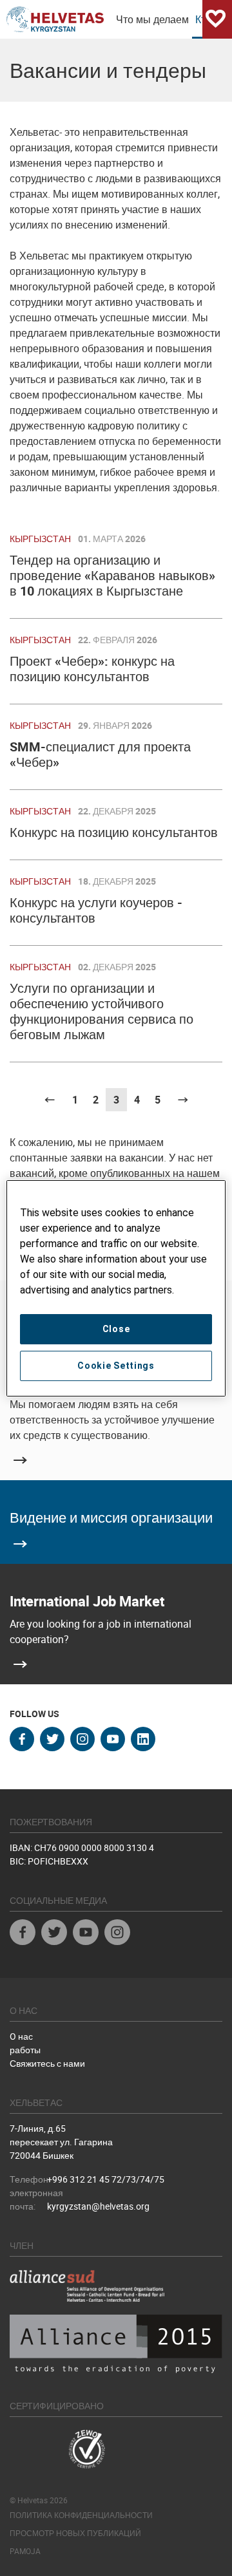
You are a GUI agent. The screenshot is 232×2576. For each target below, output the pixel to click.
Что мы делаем (152, 19)
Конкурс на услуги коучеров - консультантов (96, 910)
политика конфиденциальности (81, 2515)
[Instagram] (117, 1934)
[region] (116, 1288)
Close (116, 1329)
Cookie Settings (116, 1366)
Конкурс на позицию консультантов (114, 832)
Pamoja (25, 2551)
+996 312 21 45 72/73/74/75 (106, 2179)
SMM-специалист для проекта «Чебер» (100, 754)
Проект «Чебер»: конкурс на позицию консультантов (92, 669)
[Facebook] (23, 1934)
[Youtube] (86, 1934)
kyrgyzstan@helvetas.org (98, 2206)
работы (25, 2050)
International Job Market (87, 1601)
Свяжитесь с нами (47, 2063)
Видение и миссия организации (111, 1517)
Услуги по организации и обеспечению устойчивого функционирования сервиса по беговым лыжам (101, 1011)
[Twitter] (54, 1934)
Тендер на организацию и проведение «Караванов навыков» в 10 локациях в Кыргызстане (112, 575)
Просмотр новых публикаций (75, 2533)
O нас (21, 2036)
